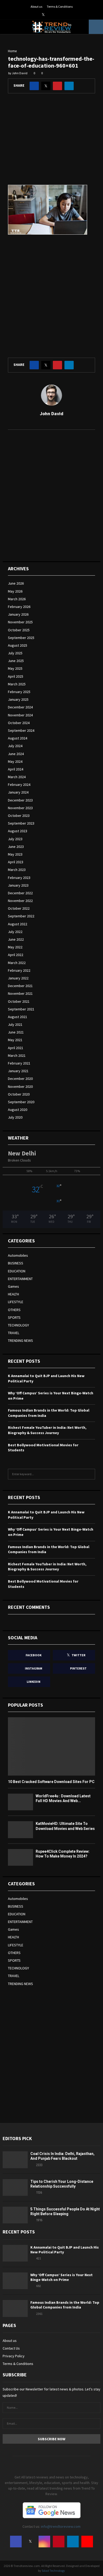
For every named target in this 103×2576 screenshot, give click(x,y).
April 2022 (16, 955)
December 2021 (20, 986)
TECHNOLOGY (18, 1325)
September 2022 (21, 916)
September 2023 (21, 823)
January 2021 (18, 1071)
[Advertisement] (51, 143)
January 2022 (18, 978)
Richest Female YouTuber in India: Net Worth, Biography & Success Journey (47, 1430)
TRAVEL (14, 1333)
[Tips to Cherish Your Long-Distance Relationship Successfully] (15, 2187)
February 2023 (19, 878)
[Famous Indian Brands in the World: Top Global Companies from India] (15, 2308)
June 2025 (16, 661)
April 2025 (16, 676)
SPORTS (14, 1317)
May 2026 (15, 591)
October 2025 (19, 630)
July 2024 (15, 746)
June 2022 (16, 939)
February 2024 (19, 785)
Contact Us (11, 2348)
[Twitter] (30, 2542)
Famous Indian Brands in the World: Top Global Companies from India (65, 2305)
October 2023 (19, 816)
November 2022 (20, 901)
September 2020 (21, 1102)
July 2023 (15, 839)
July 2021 (15, 1024)
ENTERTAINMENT (20, 1279)
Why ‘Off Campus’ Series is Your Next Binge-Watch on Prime (62, 2277)
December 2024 (20, 707)
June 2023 (16, 847)
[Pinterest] (59, 2542)
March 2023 (17, 870)
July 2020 (15, 1117)
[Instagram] (44, 2542)
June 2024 (16, 754)
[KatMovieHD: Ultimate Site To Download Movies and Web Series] (20, 1830)
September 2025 (21, 638)
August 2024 (18, 738)
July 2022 (15, 932)
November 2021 (20, 993)
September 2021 (21, 1009)
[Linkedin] (73, 2542)
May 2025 (15, 668)
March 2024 (17, 777)
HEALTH (13, 1294)
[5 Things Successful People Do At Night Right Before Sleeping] (15, 2215)
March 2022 (17, 963)
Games (13, 1286)
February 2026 (19, 607)
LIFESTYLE (16, 1302)
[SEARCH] (90, 1474)
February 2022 (19, 970)
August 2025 (18, 645)
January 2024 (18, 792)
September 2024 (21, 730)
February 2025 (19, 692)
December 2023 (20, 800)
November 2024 (20, 715)
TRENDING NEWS (20, 1340)
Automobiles (18, 1255)
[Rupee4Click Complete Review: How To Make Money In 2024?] (20, 1857)
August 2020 (18, 1110)
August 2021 (18, 1017)
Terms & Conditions (60, 6)
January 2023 (18, 885)
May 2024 (15, 761)
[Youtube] (87, 2542)
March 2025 (17, 684)
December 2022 (20, 893)
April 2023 (16, 862)
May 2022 (15, 947)
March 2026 (17, 599)
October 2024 (19, 723)
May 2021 (15, 1040)
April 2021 (16, 1048)
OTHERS (14, 1310)
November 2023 (20, 808)
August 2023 (18, 831)
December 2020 (20, 1079)
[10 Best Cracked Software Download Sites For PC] (51, 1746)
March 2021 (17, 1055)
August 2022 (18, 924)
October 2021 (19, 1001)
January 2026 (18, 614)
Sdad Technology (53, 2571)
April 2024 (16, 769)
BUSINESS (16, 1263)
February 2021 (19, 1063)
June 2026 (16, 583)
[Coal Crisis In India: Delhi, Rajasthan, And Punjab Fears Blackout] (15, 2160)
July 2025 (15, 653)
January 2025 (18, 699)
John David (20, 73)
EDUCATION (17, 1271)
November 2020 (20, 1087)
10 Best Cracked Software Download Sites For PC (51, 1782)
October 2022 (19, 908)
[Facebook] (16, 2542)
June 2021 (16, 1032)
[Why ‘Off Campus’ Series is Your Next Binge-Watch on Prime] (15, 2281)
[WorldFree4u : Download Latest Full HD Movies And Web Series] (20, 1802)
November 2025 (20, 622)
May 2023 (15, 854)
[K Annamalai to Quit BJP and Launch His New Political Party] (15, 2253)
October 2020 (19, 1094)
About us (36, 6)
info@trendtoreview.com (61, 2526)
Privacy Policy (14, 2356)
